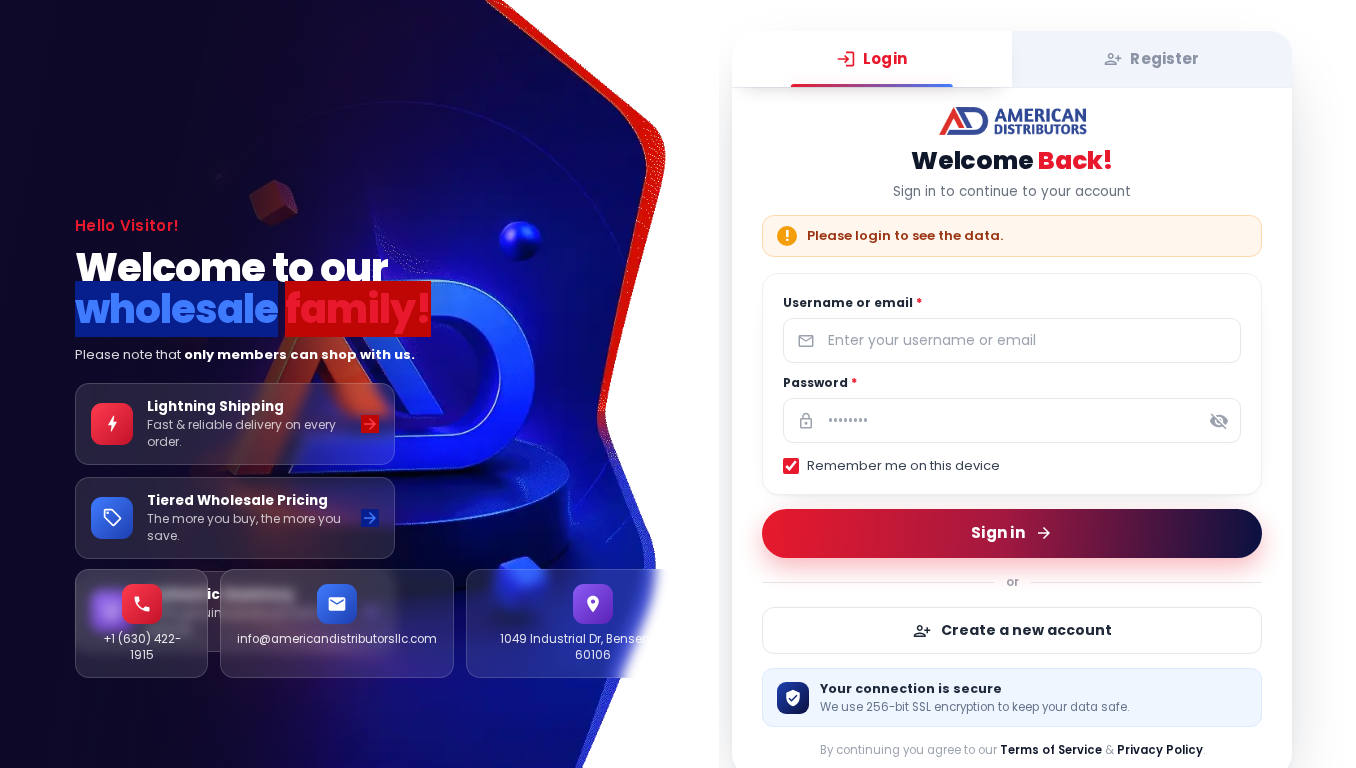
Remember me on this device (903, 465)
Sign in (998, 531)
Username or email (852, 302)
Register (1165, 58)
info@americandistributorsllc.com (337, 639)
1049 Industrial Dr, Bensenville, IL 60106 (592, 647)
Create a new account (1026, 630)
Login (885, 58)
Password (820, 382)
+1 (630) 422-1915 (142, 647)
